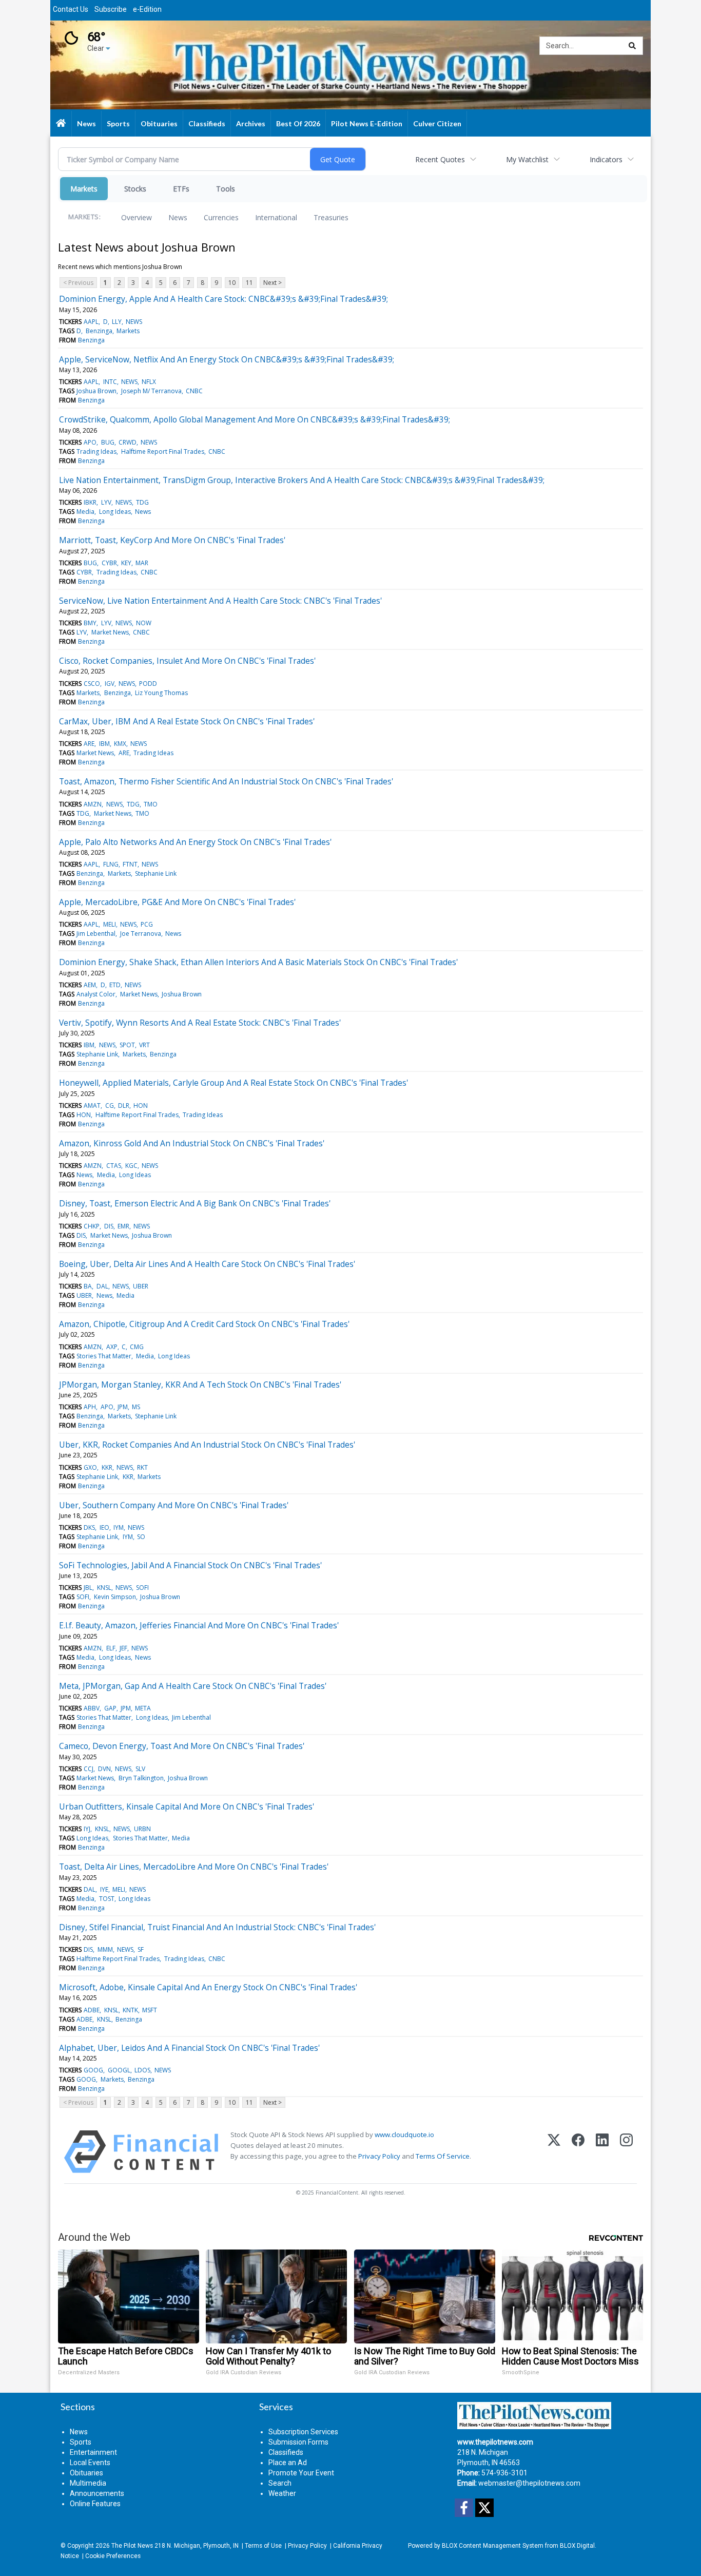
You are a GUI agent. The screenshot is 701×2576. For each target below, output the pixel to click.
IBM (104, 744)
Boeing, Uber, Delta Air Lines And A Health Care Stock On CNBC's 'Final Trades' (207, 1264)
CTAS (114, 1166)
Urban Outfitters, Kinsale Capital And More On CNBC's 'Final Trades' (187, 1806)
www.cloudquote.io (404, 2135)
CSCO (92, 684)
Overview (137, 217)
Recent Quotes (440, 159)
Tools (226, 189)
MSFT (150, 2010)
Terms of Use (263, 2546)
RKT (142, 1467)
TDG (142, 502)
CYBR (109, 563)
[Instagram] (626, 2152)
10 (232, 283)
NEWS (134, 322)
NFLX (149, 382)
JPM (123, 1407)
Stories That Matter (104, 1356)
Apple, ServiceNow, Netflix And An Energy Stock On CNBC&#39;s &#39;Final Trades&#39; (227, 359)
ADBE (92, 2010)
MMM (105, 1949)
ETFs (181, 189)
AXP (112, 1347)
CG (110, 1106)
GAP (110, 1708)
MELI (110, 924)
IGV (110, 684)
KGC (131, 1166)
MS (136, 1407)
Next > (272, 283)
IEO (104, 1527)
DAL (102, 1286)
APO (90, 442)
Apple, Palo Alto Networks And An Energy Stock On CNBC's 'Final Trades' (195, 842)
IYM (119, 1527)
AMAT (92, 1106)
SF (141, 1949)
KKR (107, 1467)
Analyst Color (96, 994)
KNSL (104, 1588)
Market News (110, 632)
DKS (89, 1527)
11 (249, 283)
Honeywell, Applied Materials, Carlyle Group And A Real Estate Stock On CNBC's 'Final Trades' (233, 1083)
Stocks (135, 189)
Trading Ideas (96, 451)
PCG (147, 924)
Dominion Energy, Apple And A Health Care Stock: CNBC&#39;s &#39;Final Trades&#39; (223, 299)
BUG (108, 442)
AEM (90, 985)
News (178, 217)
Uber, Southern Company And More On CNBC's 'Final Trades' (174, 1505)
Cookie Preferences (113, 2556)
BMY (90, 623)
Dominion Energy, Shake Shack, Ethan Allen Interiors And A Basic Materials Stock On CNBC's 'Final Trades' (258, 962)
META (143, 1708)
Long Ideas (115, 512)
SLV (140, 1769)
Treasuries (331, 217)
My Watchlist (527, 159)
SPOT (127, 1045)
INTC (110, 382)
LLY (117, 322)
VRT (144, 1045)
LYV (106, 502)
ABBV (92, 1708)
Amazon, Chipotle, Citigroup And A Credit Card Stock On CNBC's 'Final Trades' (204, 1324)
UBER (141, 1286)
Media (85, 512)
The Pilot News (132, 2546)
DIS (109, 1226)
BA (88, 1286)
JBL (88, 1588)
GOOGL (119, 2070)
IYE (104, 1889)
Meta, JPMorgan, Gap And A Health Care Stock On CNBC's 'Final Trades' (193, 1686)
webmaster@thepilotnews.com (529, 2483)
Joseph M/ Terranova (151, 391)
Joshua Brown (96, 391)
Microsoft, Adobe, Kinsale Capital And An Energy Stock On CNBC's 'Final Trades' (208, 1987)
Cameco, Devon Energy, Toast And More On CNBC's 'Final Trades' (182, 1746)
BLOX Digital (577, 2546)
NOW (144, 623)
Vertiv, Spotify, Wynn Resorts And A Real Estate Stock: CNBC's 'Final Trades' (200, 1023)
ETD (115, 985)
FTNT (130, 864)
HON (141, 1106)
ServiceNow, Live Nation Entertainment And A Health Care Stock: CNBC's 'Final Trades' (220, 601)
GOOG (93, 2070)
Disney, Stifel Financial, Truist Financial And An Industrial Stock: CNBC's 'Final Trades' (217, 1927)
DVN (104, 1769)
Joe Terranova (141, 934)
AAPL (91, 322)
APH (90, 1407)
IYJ (87, 1829)
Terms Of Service (443, 2156)
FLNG (111, 864)
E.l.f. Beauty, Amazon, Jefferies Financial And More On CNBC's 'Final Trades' (199, 1625)
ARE (89, 744)
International (276, 217)
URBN (142, 1829)
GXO (90, 1467)
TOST (107, 1899)
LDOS (142, 2070)
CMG (137, 1347)
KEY (126, 563)
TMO (151, 804)
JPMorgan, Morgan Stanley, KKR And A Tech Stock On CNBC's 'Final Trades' (200, 1385)
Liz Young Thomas (161, 693)
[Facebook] (578, 2152)
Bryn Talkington (141, 1778)
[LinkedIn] (602, 2152)
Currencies (221, 217)
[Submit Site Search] (632, 46)
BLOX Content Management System (493, 2546)
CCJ (89, 1769)
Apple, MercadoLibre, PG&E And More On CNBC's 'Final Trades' (177, 902)
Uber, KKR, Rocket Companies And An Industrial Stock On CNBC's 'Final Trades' (207, 1445)
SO (141, 1537)
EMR (123, 1226)
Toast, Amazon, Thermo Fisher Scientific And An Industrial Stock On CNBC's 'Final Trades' (226, 781)
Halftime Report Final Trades (163, 451)
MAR (142, 563)
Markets (84, 189)
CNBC (194, 391)
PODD (148, 684)
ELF (111, 1648)
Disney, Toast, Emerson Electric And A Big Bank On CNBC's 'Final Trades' (195, 1203)
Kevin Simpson (115, 1597)
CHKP (92, 1226)
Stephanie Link (156, 873)
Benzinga (99, 331)
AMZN (93, 804)
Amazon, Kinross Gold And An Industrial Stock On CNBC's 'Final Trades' (192, 1143)
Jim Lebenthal (96, 934)
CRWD (128, 442)
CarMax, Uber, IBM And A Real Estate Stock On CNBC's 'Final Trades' (187, 721)
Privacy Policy (379, 2156)
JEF (123, 1648)
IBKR (90, 502)
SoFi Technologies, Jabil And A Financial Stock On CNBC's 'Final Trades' (190, 1565)
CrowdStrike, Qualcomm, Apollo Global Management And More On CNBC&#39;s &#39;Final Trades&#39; (255, 419)
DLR (124, 1106)
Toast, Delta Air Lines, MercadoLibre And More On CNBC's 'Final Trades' (194, 1867)
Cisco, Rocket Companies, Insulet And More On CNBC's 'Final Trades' (187, 661)
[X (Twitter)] (554, 2152)
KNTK (130, 2010)
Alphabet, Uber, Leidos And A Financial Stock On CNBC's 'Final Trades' (189, 2048)
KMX (120, 744)
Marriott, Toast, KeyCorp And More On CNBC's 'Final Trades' (172, 540)
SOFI (142, 1588)
